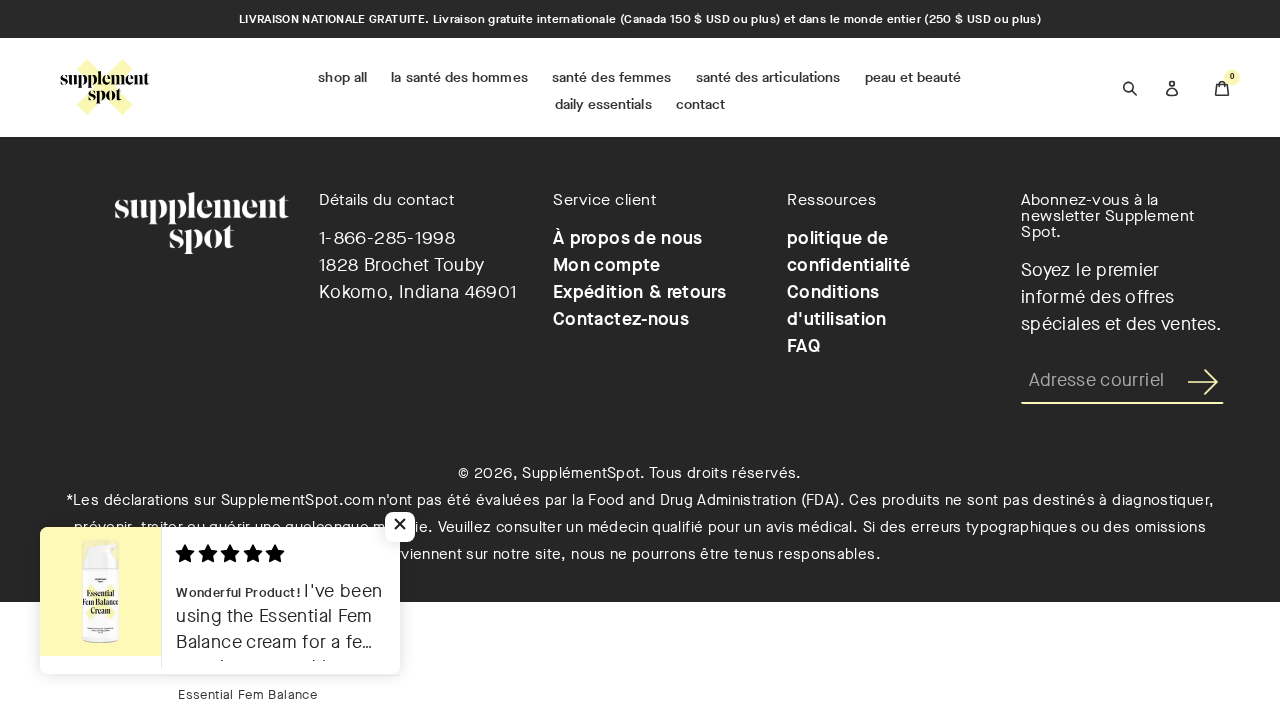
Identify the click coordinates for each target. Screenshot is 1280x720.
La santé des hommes (459, 77)
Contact (701, 104)
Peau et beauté (913, 77)
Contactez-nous (621, 319)
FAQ (803, 346)
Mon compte (607, 265)
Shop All (342, 77)
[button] (400, 527)
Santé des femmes (611, 77)
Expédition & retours (639, 292)
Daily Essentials (603, 104)
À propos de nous (628, 238)
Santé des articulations (768, 77)
